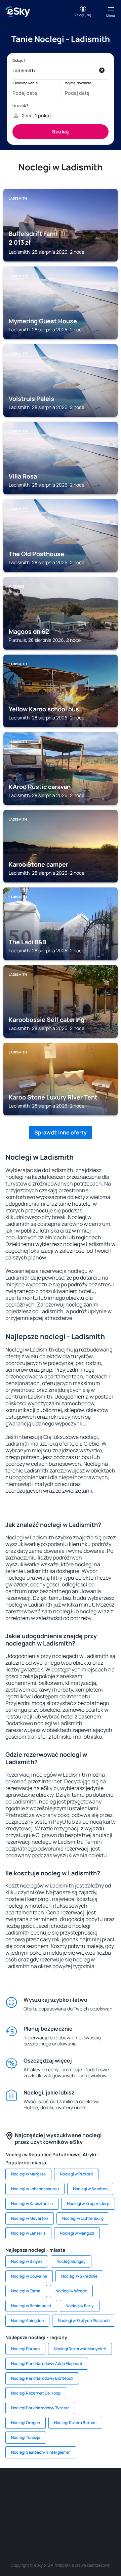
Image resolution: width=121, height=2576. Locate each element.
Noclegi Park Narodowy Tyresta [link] (40, 2408)
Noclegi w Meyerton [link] (30, 2218)
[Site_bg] (50, 2488)
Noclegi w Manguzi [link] (77, 2233)
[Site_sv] (20, 2520)
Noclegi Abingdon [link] (27, 2320)
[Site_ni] (40, 2520)
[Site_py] (101, 2520)
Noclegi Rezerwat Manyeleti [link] (80, 2349)
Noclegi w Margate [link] (28, 2174)
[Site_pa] (111, 2504)
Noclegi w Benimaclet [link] (31, 2306)
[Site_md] (10, 2504)
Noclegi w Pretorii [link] (76, 2174)
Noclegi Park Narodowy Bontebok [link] (42, 2378)
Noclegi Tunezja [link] (26, 2437)
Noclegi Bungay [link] (71, 2261)
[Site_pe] (71, 2488)
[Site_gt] (61, 2520)
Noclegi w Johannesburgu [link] (35, 2189)
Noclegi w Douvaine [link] (29, 2276)
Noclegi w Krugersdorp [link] (88, 2204)
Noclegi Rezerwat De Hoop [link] (36, 2393)
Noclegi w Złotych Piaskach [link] (84, 2320)
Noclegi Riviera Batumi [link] (75, 2423)
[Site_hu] (50, 2504)
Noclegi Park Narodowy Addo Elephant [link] (47, 2363)
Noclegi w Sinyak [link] (27, 2261)
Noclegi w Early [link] (80, 2306)
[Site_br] (10, 2488)
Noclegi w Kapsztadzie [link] (32, 2204)
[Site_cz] (111, 2488)
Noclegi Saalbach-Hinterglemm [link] (41, 2452)
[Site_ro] (30, 2488)
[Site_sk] (30, 2504)
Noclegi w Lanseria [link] (28, 2233)
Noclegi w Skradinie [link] (79, 2276)
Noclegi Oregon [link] (26, 2423)
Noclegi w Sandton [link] (90, 2189)
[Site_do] (91, 2504)
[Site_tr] (91, 2488)
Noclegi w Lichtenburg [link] (83, 2218)
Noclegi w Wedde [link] (71, 2291)
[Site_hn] (81, 2520)
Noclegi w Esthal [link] (26, 2291)
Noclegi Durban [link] (25, 2349)
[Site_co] (71, 2504)
